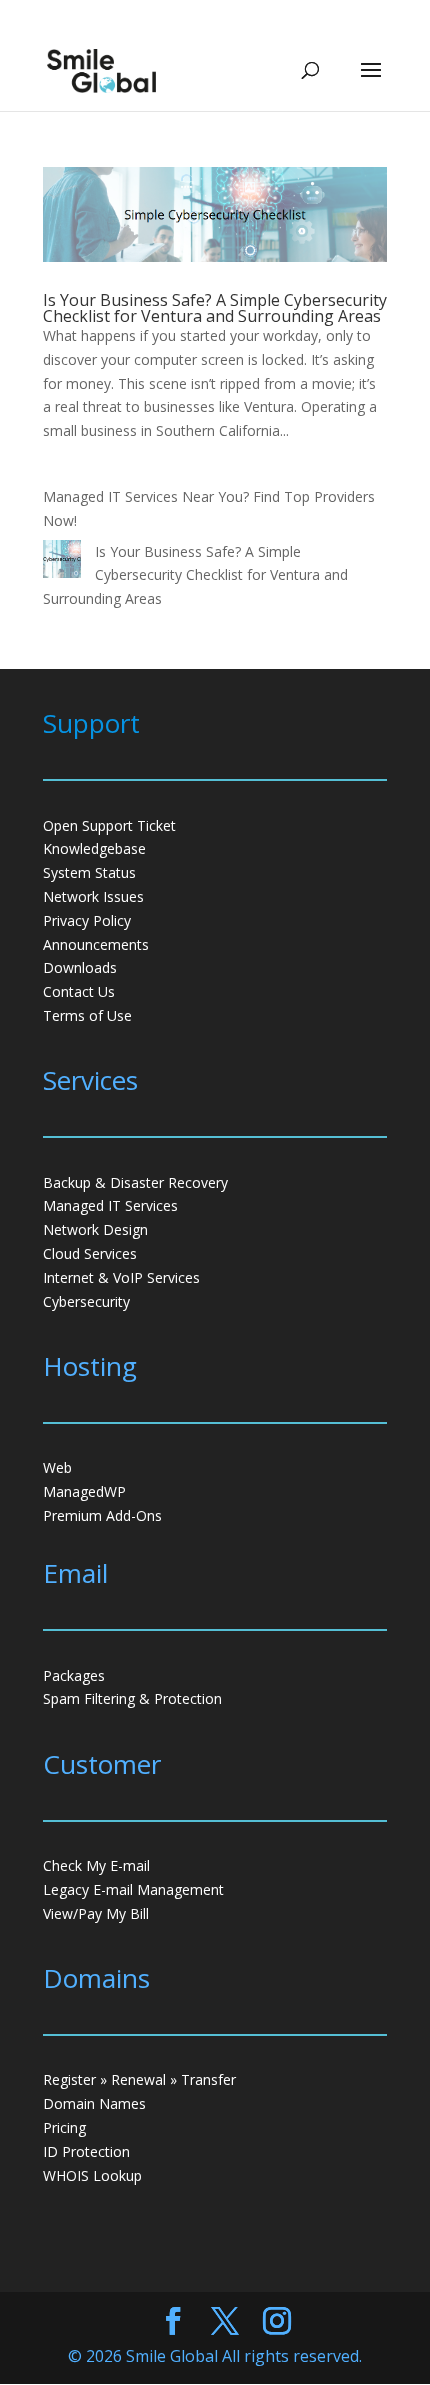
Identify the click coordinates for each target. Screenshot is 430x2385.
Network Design (95, 1229)
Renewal (138, 2079)
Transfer (208, 2079)
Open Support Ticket (109, 825)
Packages (74, 1675)
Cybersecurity (86, 1301)
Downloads (80, 967)
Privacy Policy (87, 920)
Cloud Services (90, 1253)
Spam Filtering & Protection (132, 1698)
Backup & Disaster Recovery (135, 1182)
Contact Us (79, 991)
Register (69, 2079)
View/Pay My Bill (96, 1913)
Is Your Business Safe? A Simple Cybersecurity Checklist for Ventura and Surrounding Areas (215, 308)
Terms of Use (87, 1015)
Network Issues (93, 896)
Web (57, 1467)
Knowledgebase (94, 848)
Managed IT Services (110, 1205)
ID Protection (86, 2151)
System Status (89, 872)
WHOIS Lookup (92, 2175)
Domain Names (94, 2103)
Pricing (64, 2127)
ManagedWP (84, 1491)
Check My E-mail (96, 1865)
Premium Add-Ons (102, 1515)
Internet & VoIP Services (121, 1277)
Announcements (96, 944)
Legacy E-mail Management (133, 1889)
